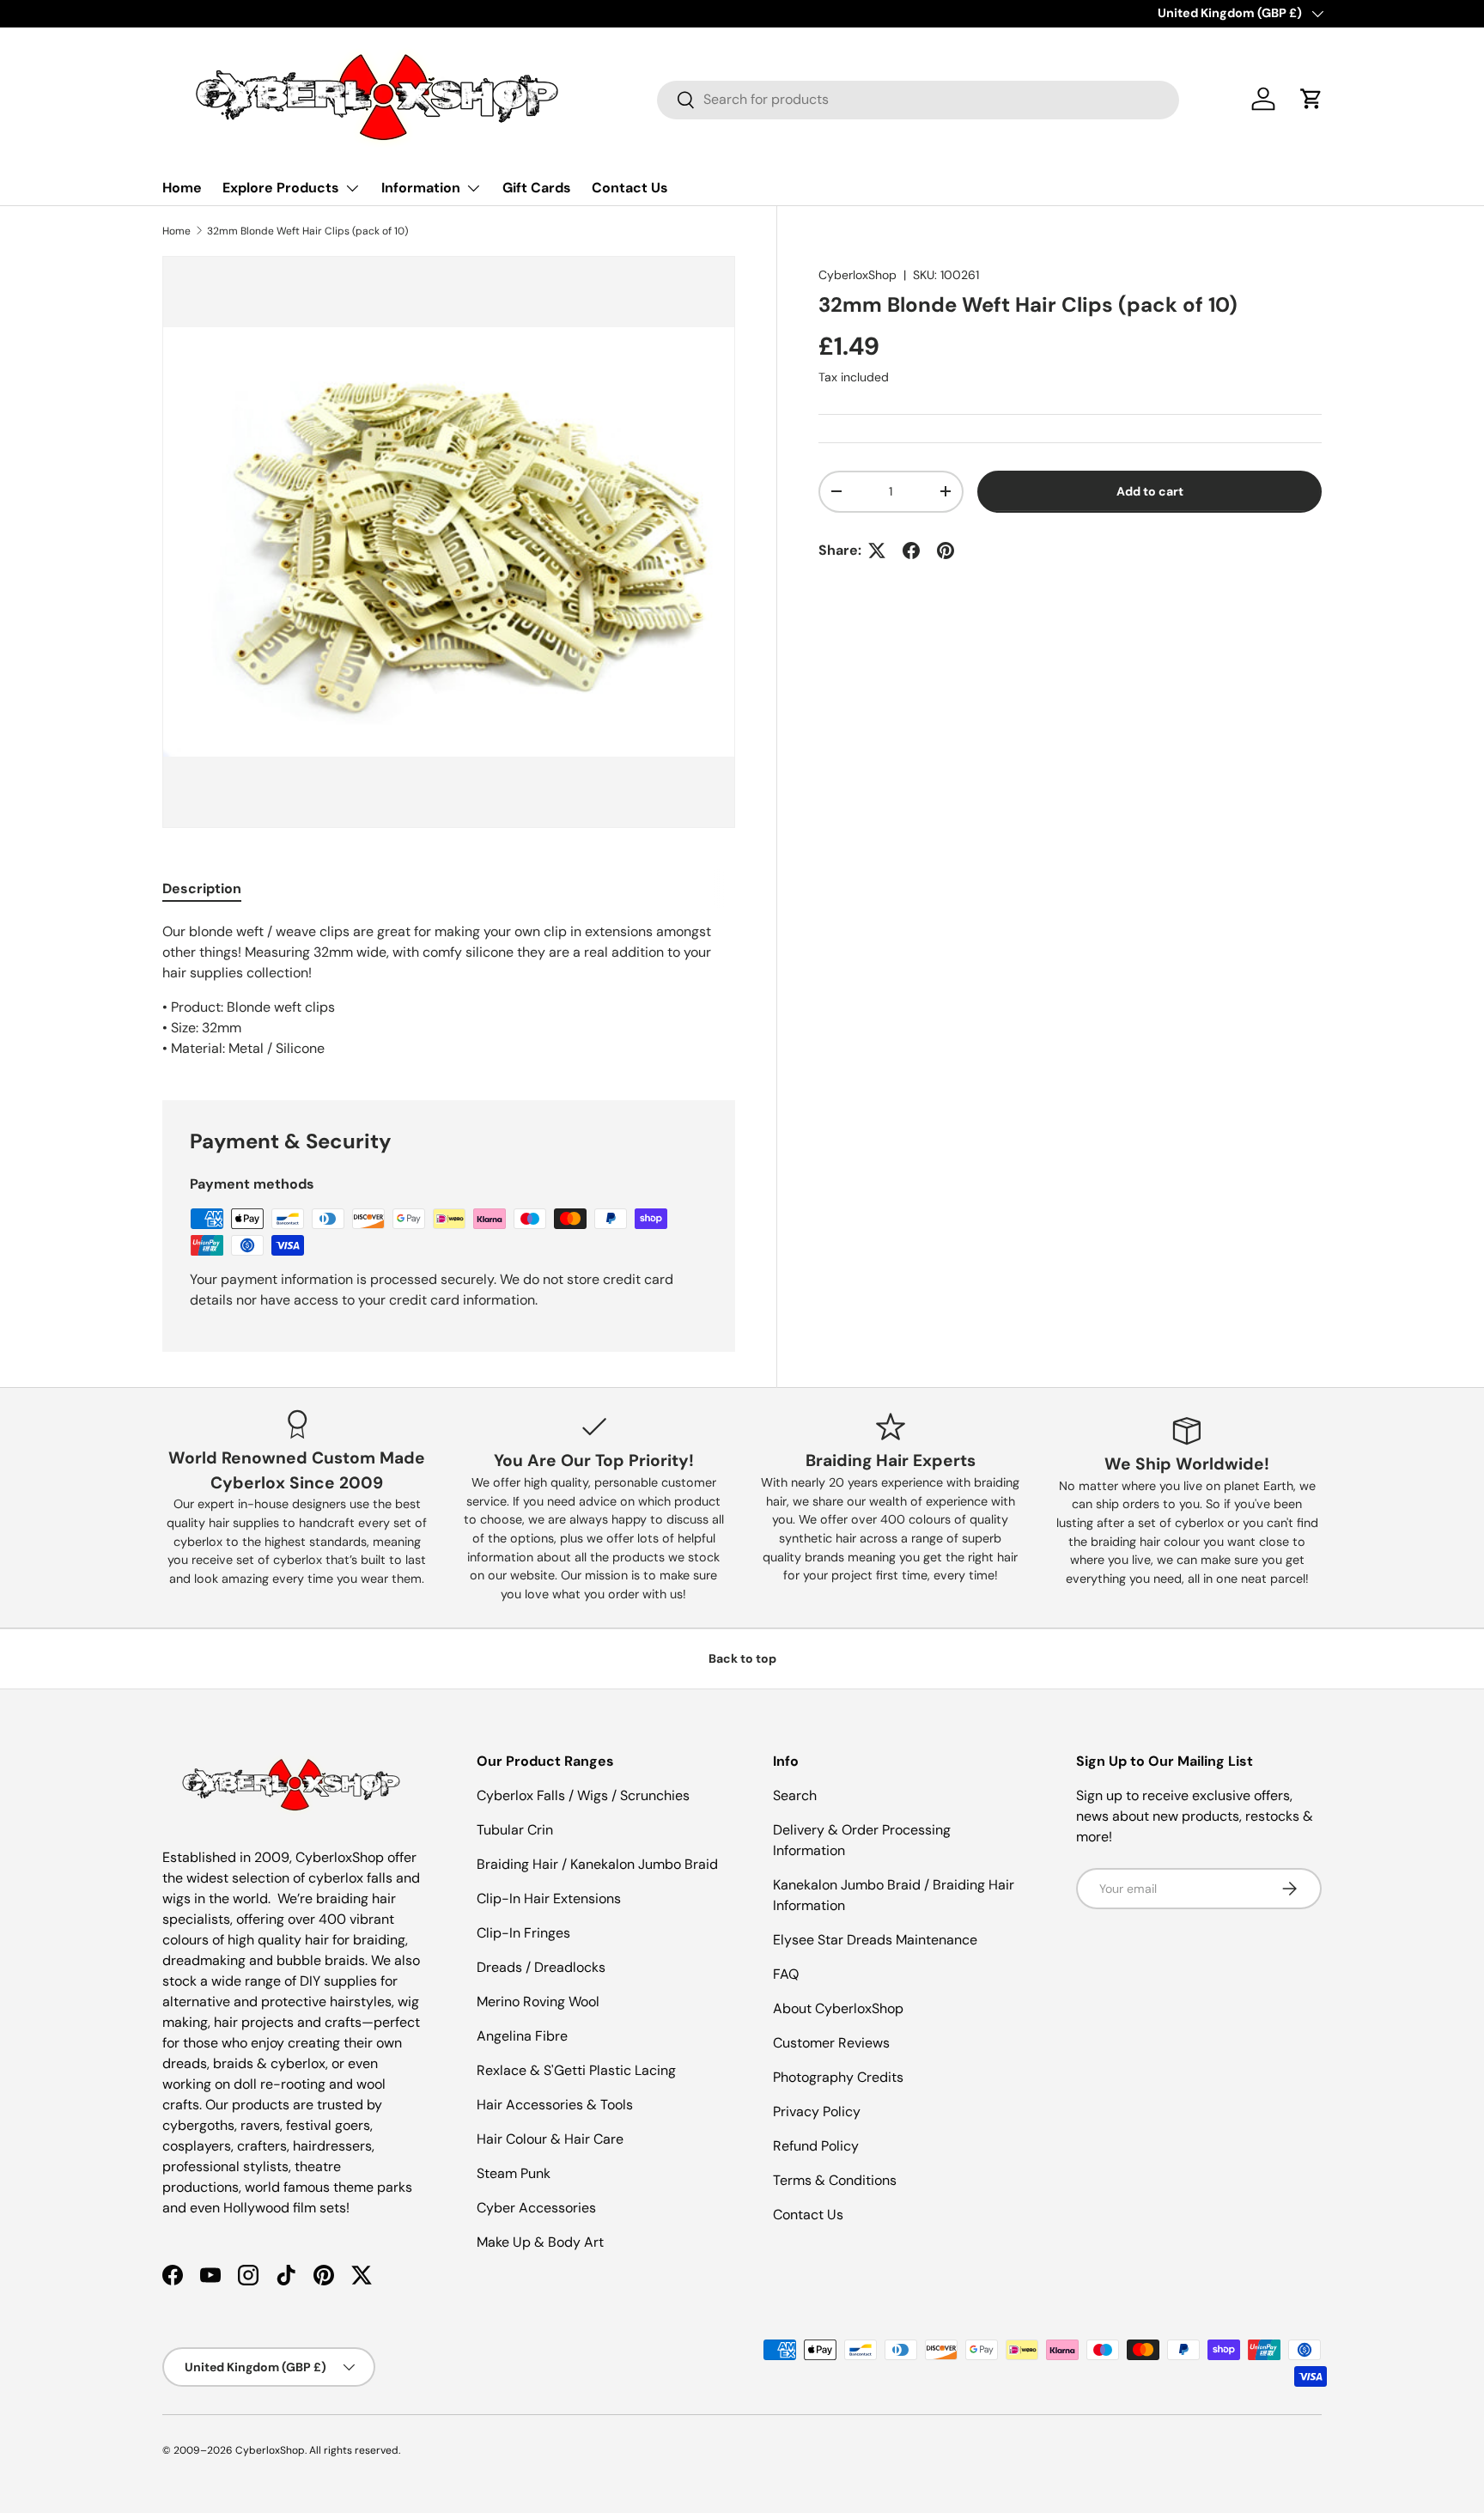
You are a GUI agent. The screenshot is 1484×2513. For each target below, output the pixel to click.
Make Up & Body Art (540, 2242)
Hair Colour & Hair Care (550, 2139)
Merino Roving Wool (538, 2002)
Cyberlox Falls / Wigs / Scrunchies (583, 1795)
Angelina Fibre (522, 2036)
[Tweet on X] (877, 551)
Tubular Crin (515, 1830)
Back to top (742, 1658)
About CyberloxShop (838, 2008)
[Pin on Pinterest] (946, 551)
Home (182, 188)
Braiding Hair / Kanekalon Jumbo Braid (597, 1864)
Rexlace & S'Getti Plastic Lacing (576, 2070)
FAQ (786, 1974)
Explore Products (281, 188)
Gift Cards (537, 188)
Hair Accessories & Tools (555, 2105)
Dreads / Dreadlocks (541, 1967)
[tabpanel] (449, 990)
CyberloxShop (858, 275)
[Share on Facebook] (911, 551)
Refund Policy (816, 2146)
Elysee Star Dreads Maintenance (875, 1940)
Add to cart (1150, 491)
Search (795, 1795)
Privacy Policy (817, 2111)
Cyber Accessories (536, 2208)
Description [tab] (202, 888)
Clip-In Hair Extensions (549, 1898)
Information (421, 188)
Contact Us (630, 188)
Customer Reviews (831, 2043)
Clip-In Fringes (523, 1933)
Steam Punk (514, 2173)
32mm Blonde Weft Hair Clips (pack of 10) (307, 231)
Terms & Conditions (835, 2180)
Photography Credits (838, 2077)
